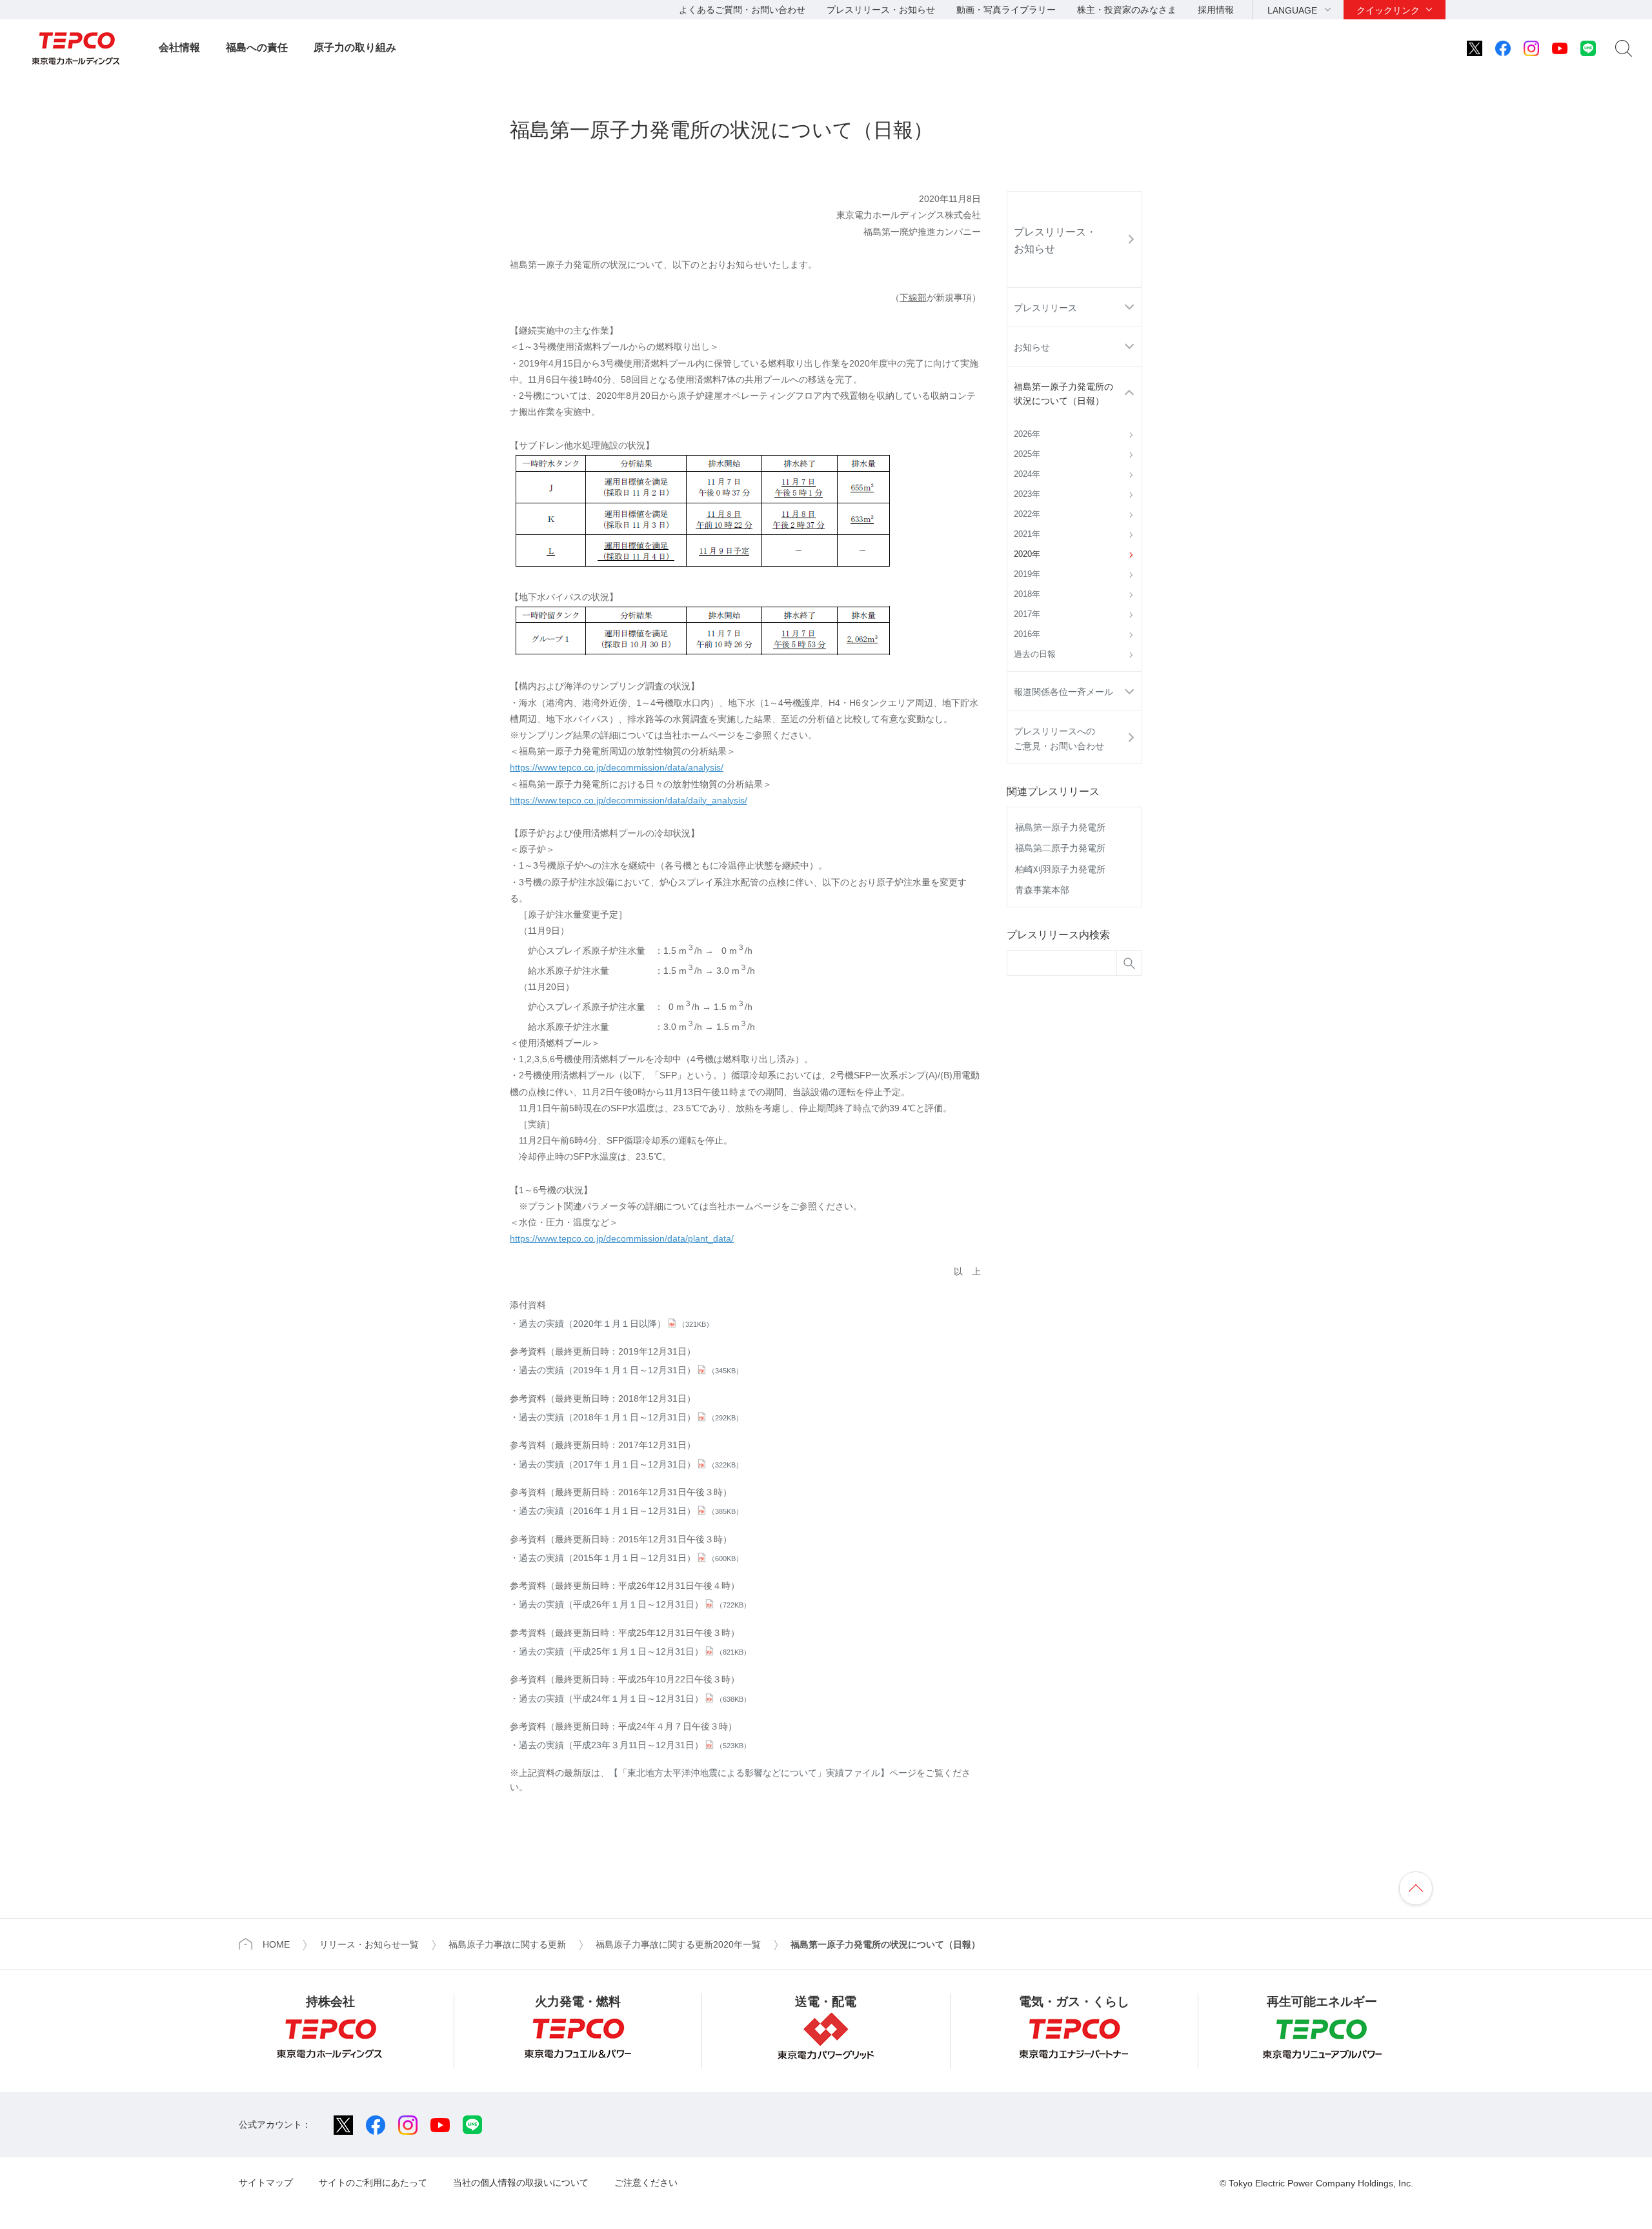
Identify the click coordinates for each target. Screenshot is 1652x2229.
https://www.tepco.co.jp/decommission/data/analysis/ (617, 767)
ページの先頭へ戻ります (1416, 1888)
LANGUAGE (1292, 10)
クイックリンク (1388, 10)
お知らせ (1032, 347)
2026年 (1027, 434)
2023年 (1027, 494)
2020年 (1027, 554)
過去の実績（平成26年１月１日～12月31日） (635, 1604)
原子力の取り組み (355, 47)
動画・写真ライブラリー (1006, 10)
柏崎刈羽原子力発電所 (1060, 869)
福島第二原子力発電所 (1060, 848)
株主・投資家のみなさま (1127, 10)
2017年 (1027, 614)
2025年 (1027, 454)
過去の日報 (1035, 654)
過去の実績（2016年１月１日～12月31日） (631, 1511)
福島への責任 (257, 47)
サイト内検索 (1624, 48)
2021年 (1027, 534)
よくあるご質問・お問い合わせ (742, 10)
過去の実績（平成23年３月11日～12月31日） (635, 1745)
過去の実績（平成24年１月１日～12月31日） (635, 1699)
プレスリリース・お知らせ (881, 10)
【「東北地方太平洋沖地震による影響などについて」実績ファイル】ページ (763, 1773)
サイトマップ (266, 2183)
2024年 (1027, 474)
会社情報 (179, 47)
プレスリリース (1045, 308)
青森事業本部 (1042, 890)
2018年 (1027, 594)
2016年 (1027, 634)
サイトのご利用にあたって (373, 2183)
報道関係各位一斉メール (1063, 692)
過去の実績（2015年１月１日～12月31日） (631, 1558)
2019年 (1027, 574)
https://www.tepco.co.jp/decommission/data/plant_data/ (622, 1238)
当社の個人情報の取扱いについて (521, 2183)
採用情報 (1216, 10)
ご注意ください (646, 2183)
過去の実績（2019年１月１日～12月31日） (631, 1370)
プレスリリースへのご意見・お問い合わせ (1059, 738)
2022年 (1027, 514)
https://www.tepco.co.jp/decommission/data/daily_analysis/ (629, 800)
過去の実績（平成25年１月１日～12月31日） (635, 1651)
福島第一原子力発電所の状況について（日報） (1063, 394)
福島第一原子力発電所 (1060, 827)
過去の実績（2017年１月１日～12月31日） (631, 1464)
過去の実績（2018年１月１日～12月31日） (631, 1417)
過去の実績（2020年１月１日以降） (616, 1324)
